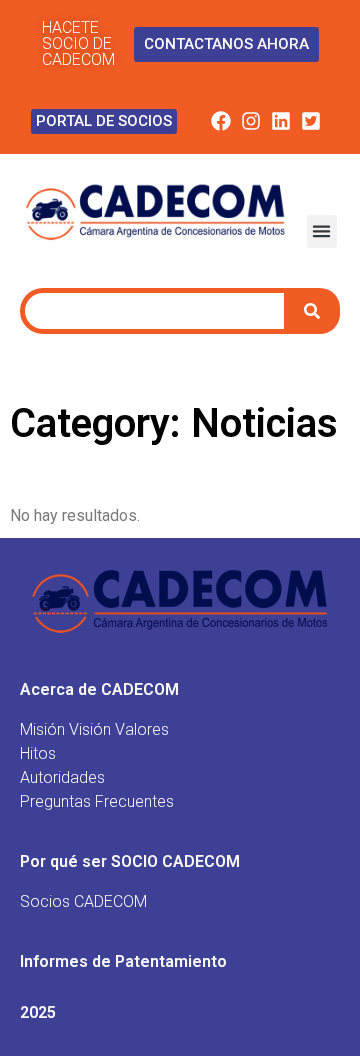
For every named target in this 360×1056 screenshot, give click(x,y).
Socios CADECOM (83, 901)
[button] (322, 231)
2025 (38, 1012)
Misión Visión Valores (94, 729)
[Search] (314, 311)
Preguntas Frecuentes (97, 801)
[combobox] (154, 311)
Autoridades (62, 777)
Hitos (38, 753)
